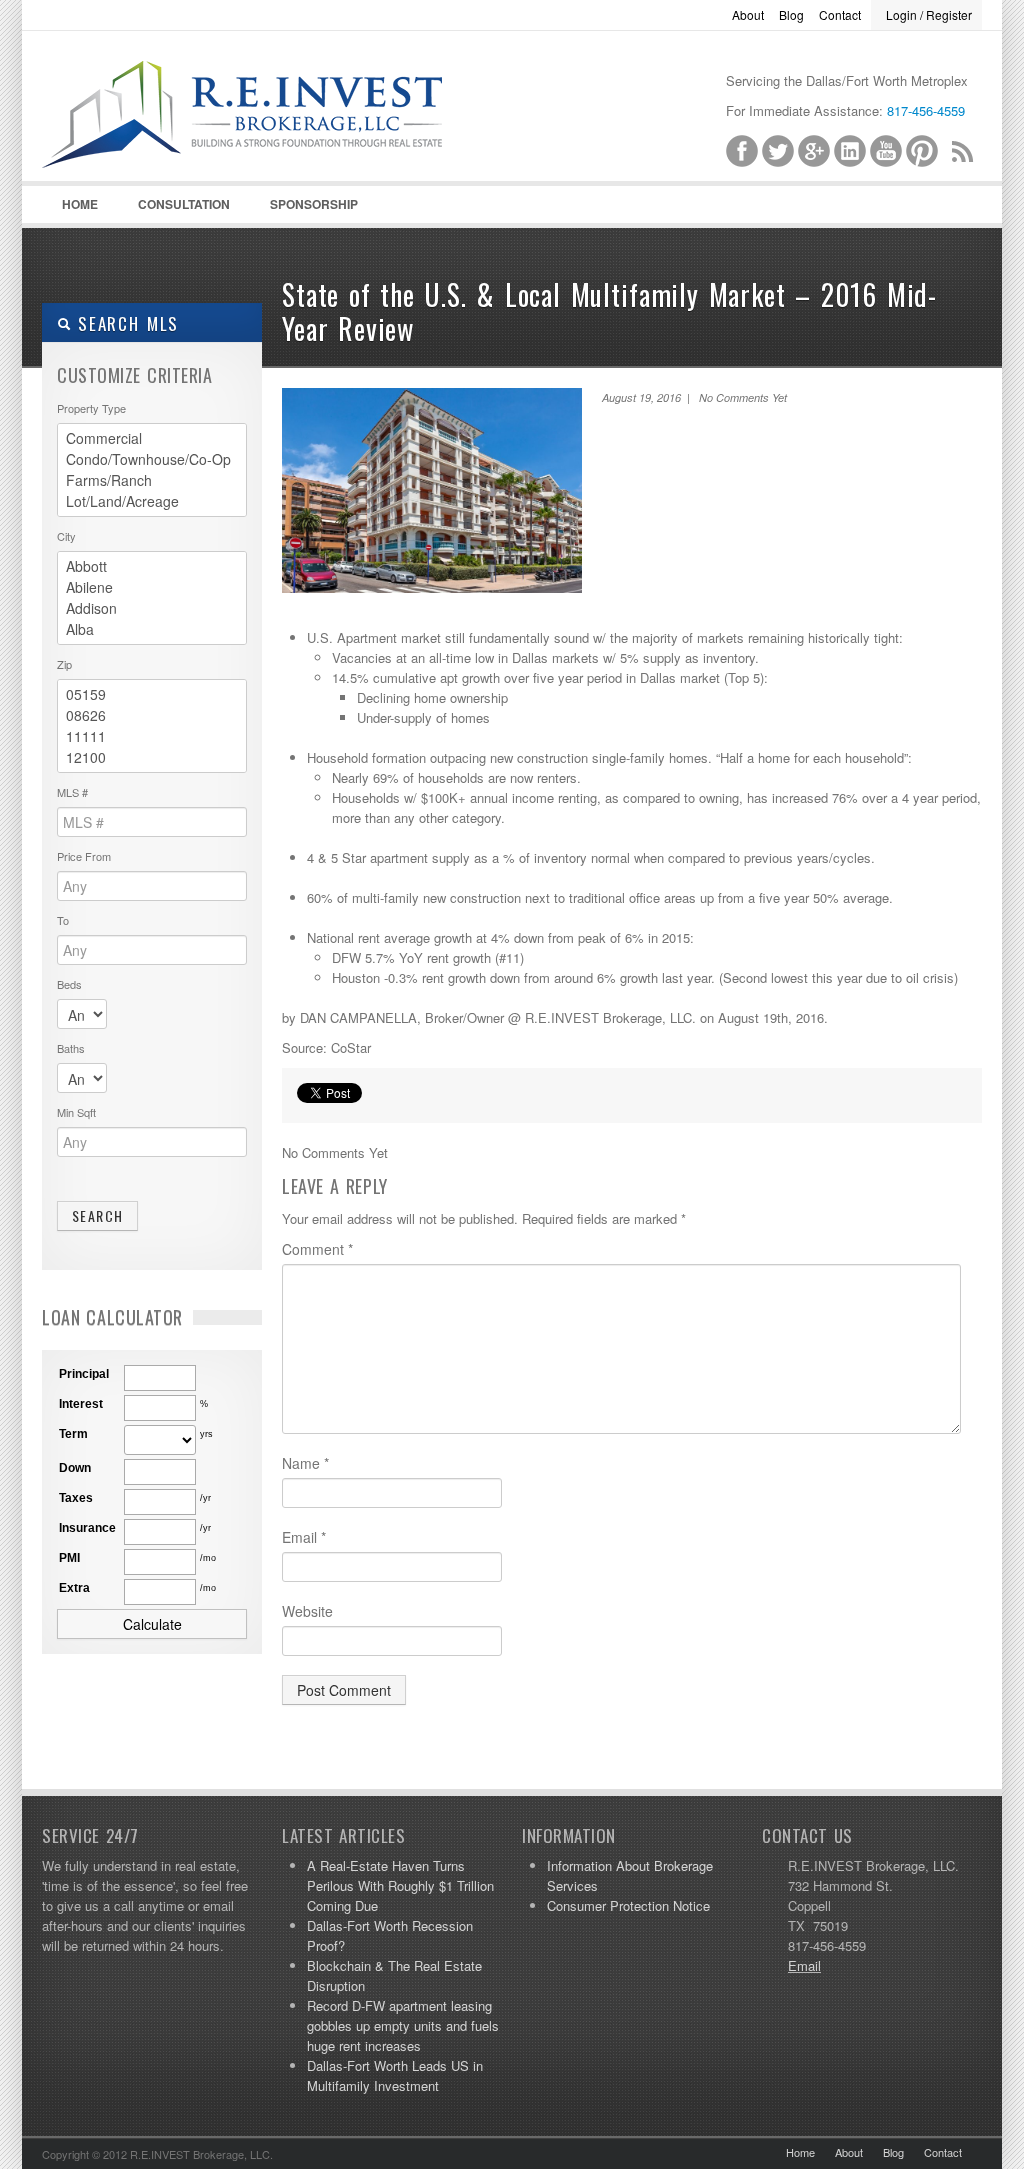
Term (73, 1434)
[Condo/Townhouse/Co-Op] (152, 459)
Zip (64, 664)
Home (80, 204)
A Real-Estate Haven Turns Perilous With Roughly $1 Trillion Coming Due (400, 1885)
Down (75, 1468)
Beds (69, 984)
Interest (81, 1404)
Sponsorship (314, 204)
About (748, 14)
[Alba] (152, 629)
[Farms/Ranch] (152, 480)
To (63, 920)
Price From (84, 856)
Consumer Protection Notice (628, 1905)
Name (305, 1463)
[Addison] (152, 608)
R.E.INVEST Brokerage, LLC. (292, 141)
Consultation (184, 204)
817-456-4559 (926, 110)
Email (304, 1537)
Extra (74, 1588)
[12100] (152, 757)
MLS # (72, 792)
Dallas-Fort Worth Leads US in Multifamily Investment (395, 2075)
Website (307, 1611)
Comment (317, 1249)
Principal (84, 1374)
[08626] (152, 715)
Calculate (152, 1624)
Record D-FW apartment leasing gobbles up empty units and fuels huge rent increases (403, 2025)
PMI (69, 1558)
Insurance (87, 1528)
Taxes (76, 1498)
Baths (71, 1048)
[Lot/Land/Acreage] (152, 501)
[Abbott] (152, 566)
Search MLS (125, 323)
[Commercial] (152, 438)
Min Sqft (76, 1112)
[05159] (152, 694)
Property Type (91, 408)
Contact (840, 14)
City (66, 536)
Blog (791, 14)
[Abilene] (152, 587)
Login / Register (929, 14)
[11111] (152, 736)
